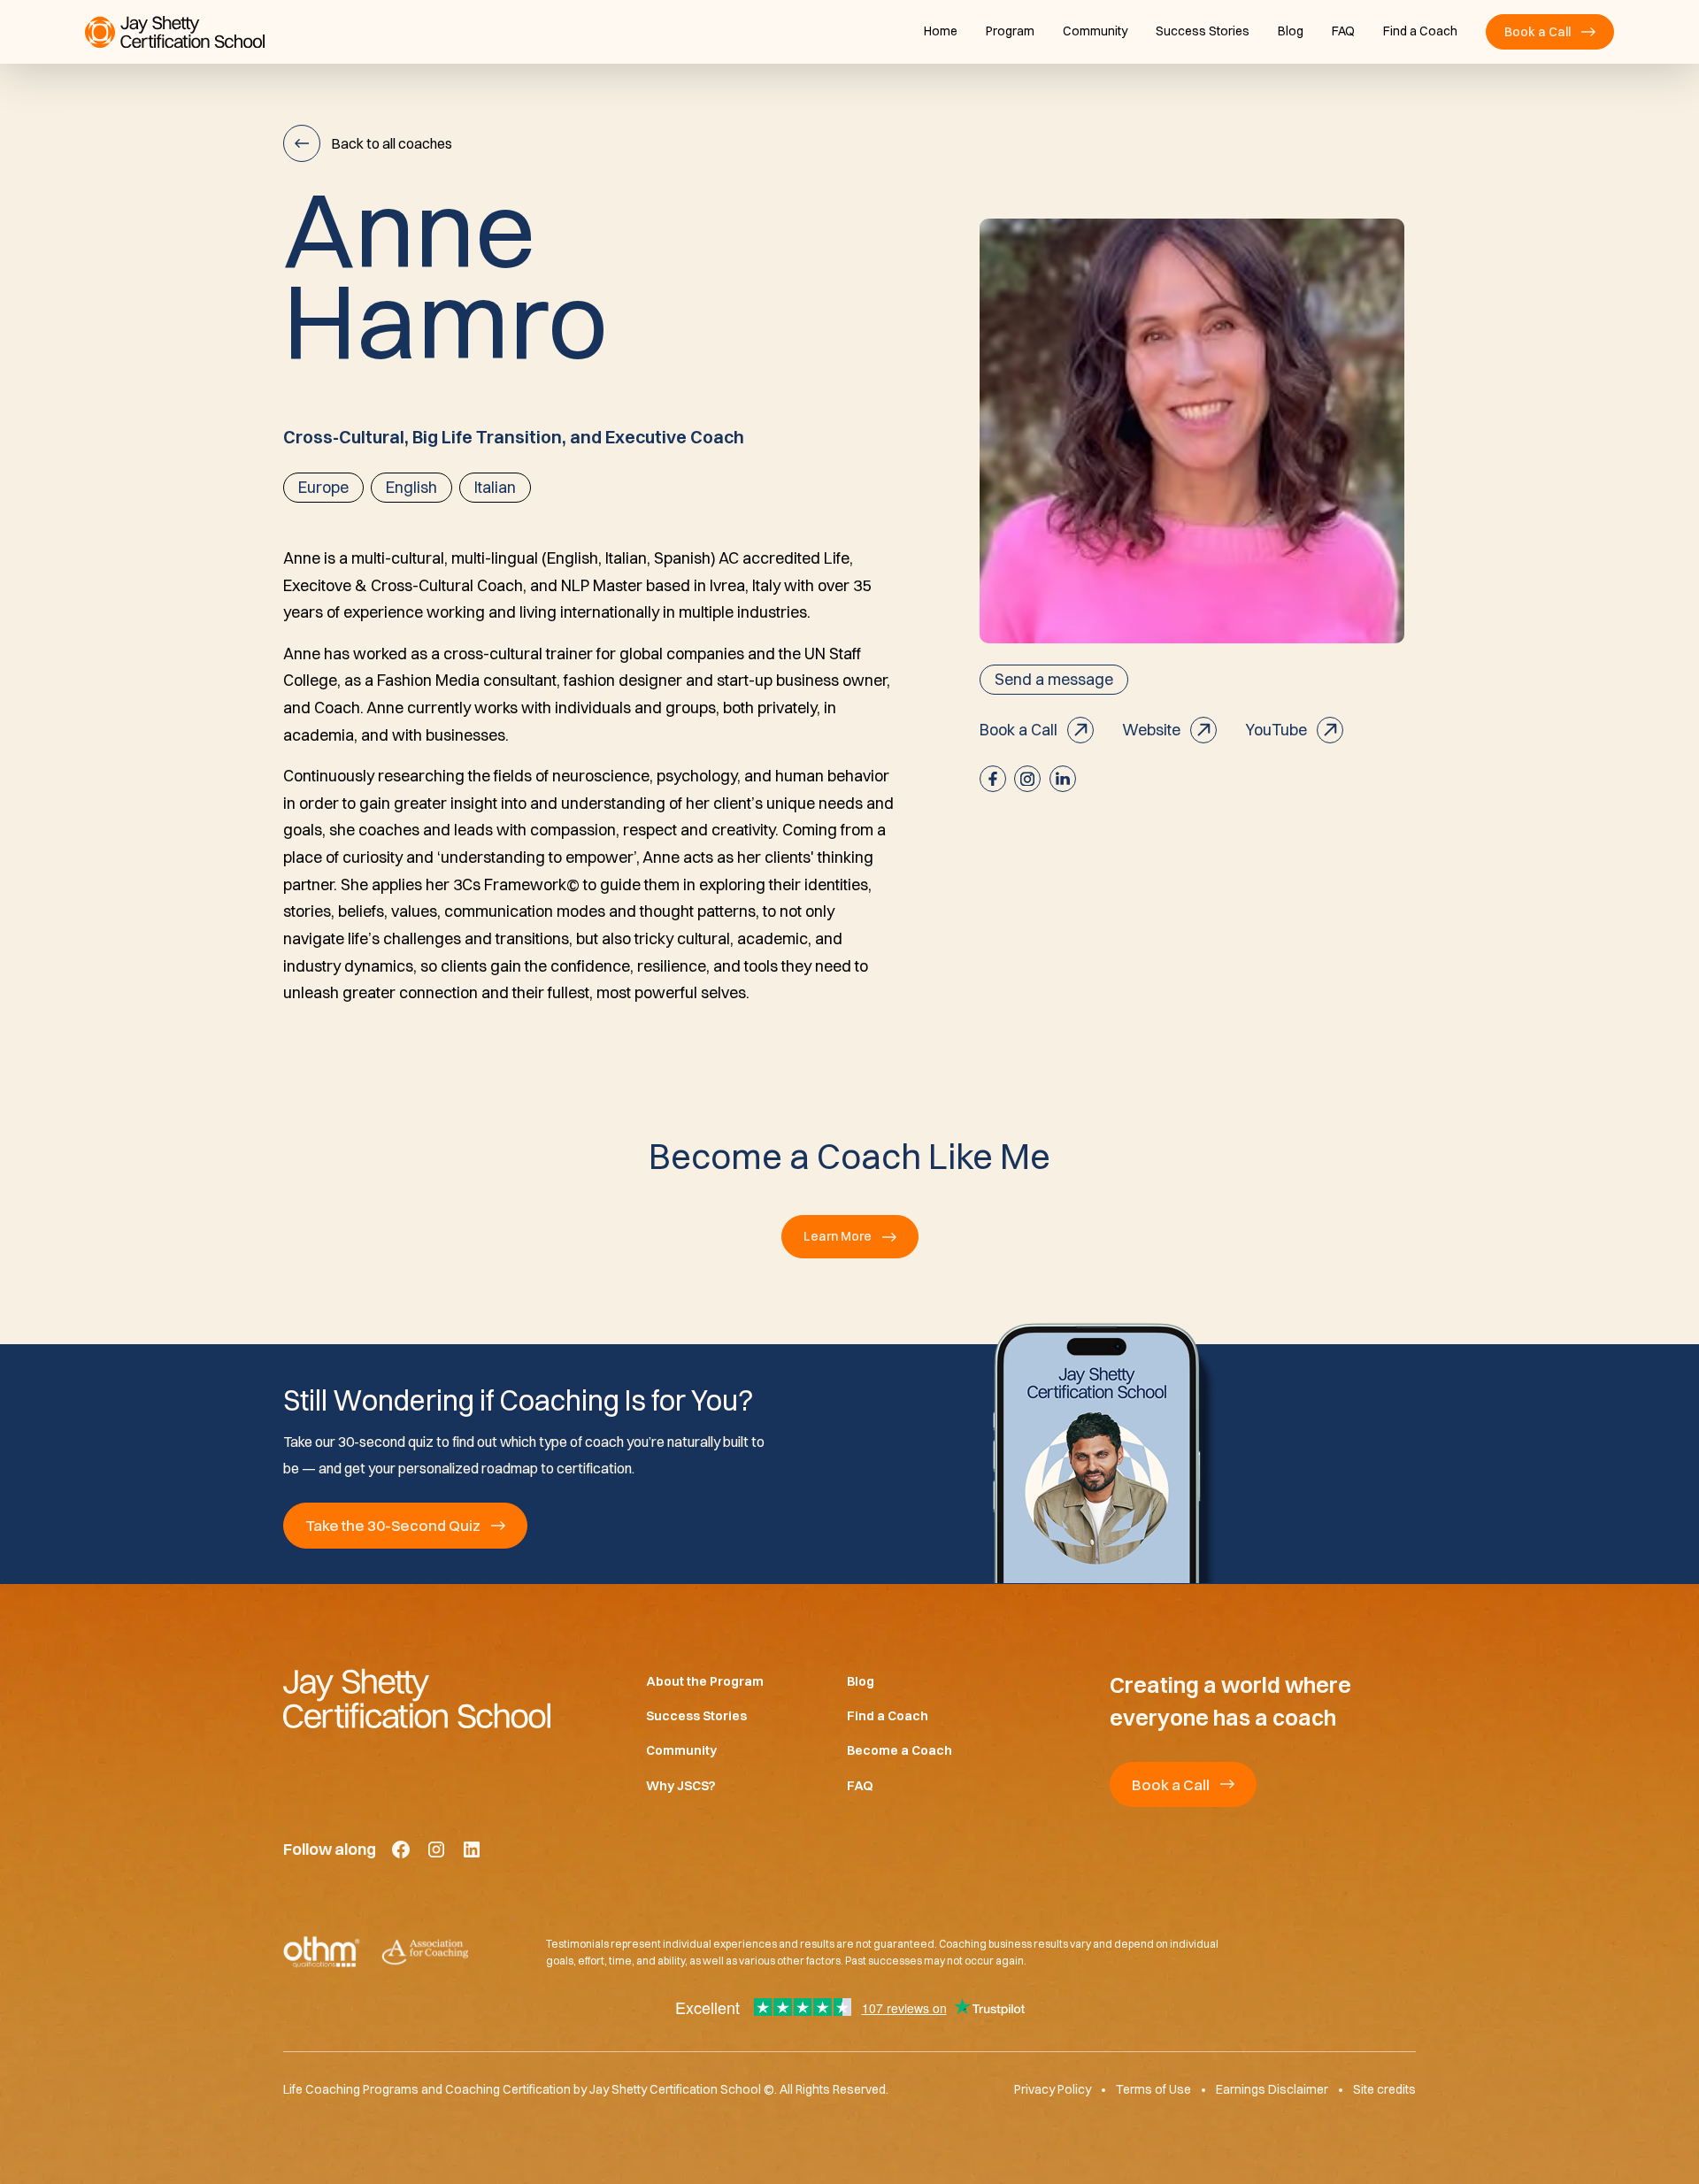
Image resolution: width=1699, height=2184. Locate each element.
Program (1010, 31)
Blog (1291, 31)
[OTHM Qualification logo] (322, 1952)
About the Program (705, 1681)
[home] (175, 32)
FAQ (1343, 31)
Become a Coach (899, 1750)
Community (1095, 31)
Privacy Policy (1053, 2089)
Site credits (1384, 2089)
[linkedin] (1063, 779)
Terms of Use (1153, 2089)
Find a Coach (1420, 31)
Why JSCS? (681, 1786)
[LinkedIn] (472, 1849)
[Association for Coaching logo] (425, 1952)
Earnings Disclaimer (1272, 2089)
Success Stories (1203, 31)
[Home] (436, 1698)
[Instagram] (436, 1849)
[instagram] (1027, 779)
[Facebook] (401, 1849)
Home (941, 31)
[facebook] (993, 779)
